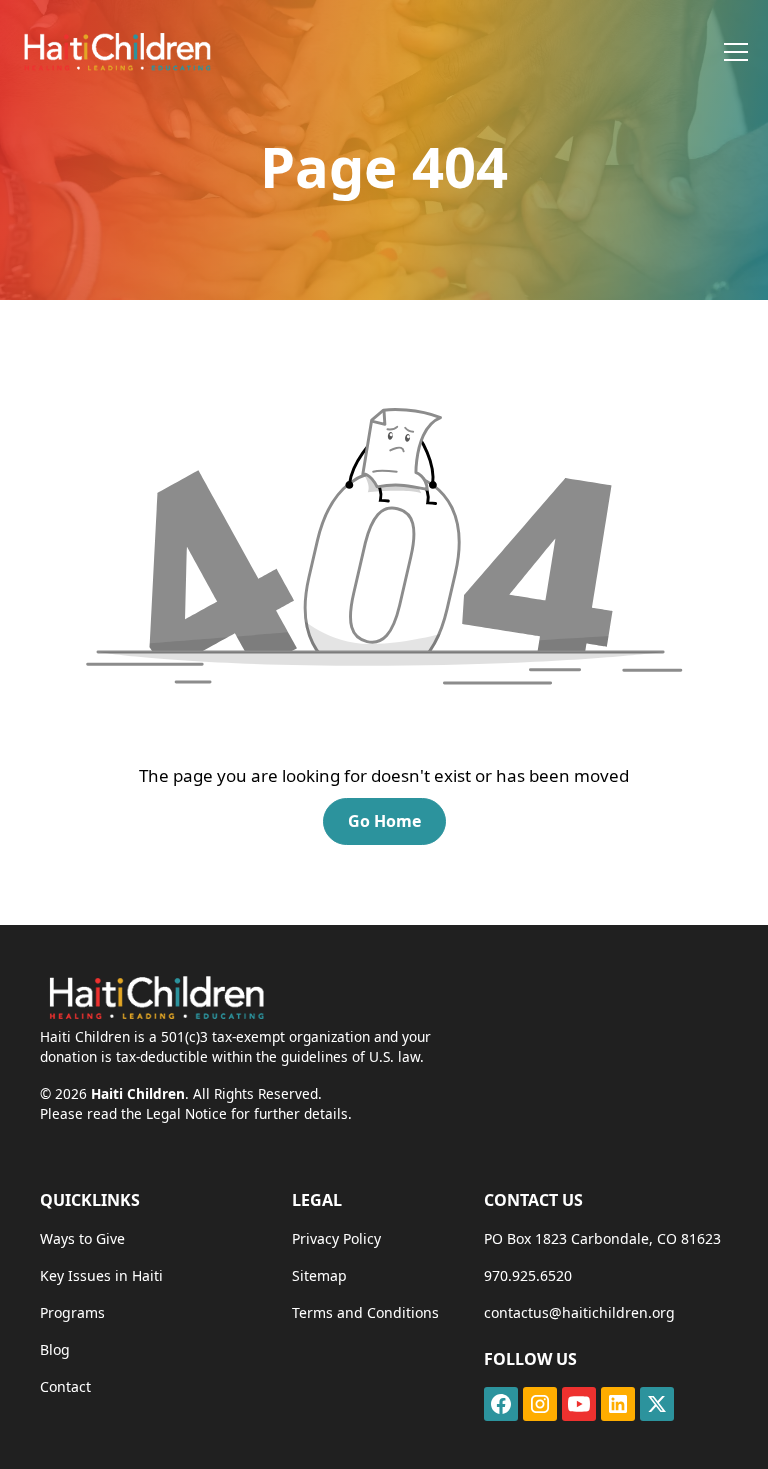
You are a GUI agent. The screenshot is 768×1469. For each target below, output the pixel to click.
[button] (732, 52)
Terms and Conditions (365, 1312)
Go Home (384, 821)
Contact (65, 1386)
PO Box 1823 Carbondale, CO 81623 (602, 1238)
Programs (72, 1312)
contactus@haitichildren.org (579, 1312)
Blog (55, 1349)
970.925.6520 (528, 1275)
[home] (116, 51)
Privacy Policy (336, 1238)
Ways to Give (82, 1238)
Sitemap (319, 1275)
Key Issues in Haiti (101, 1275)
